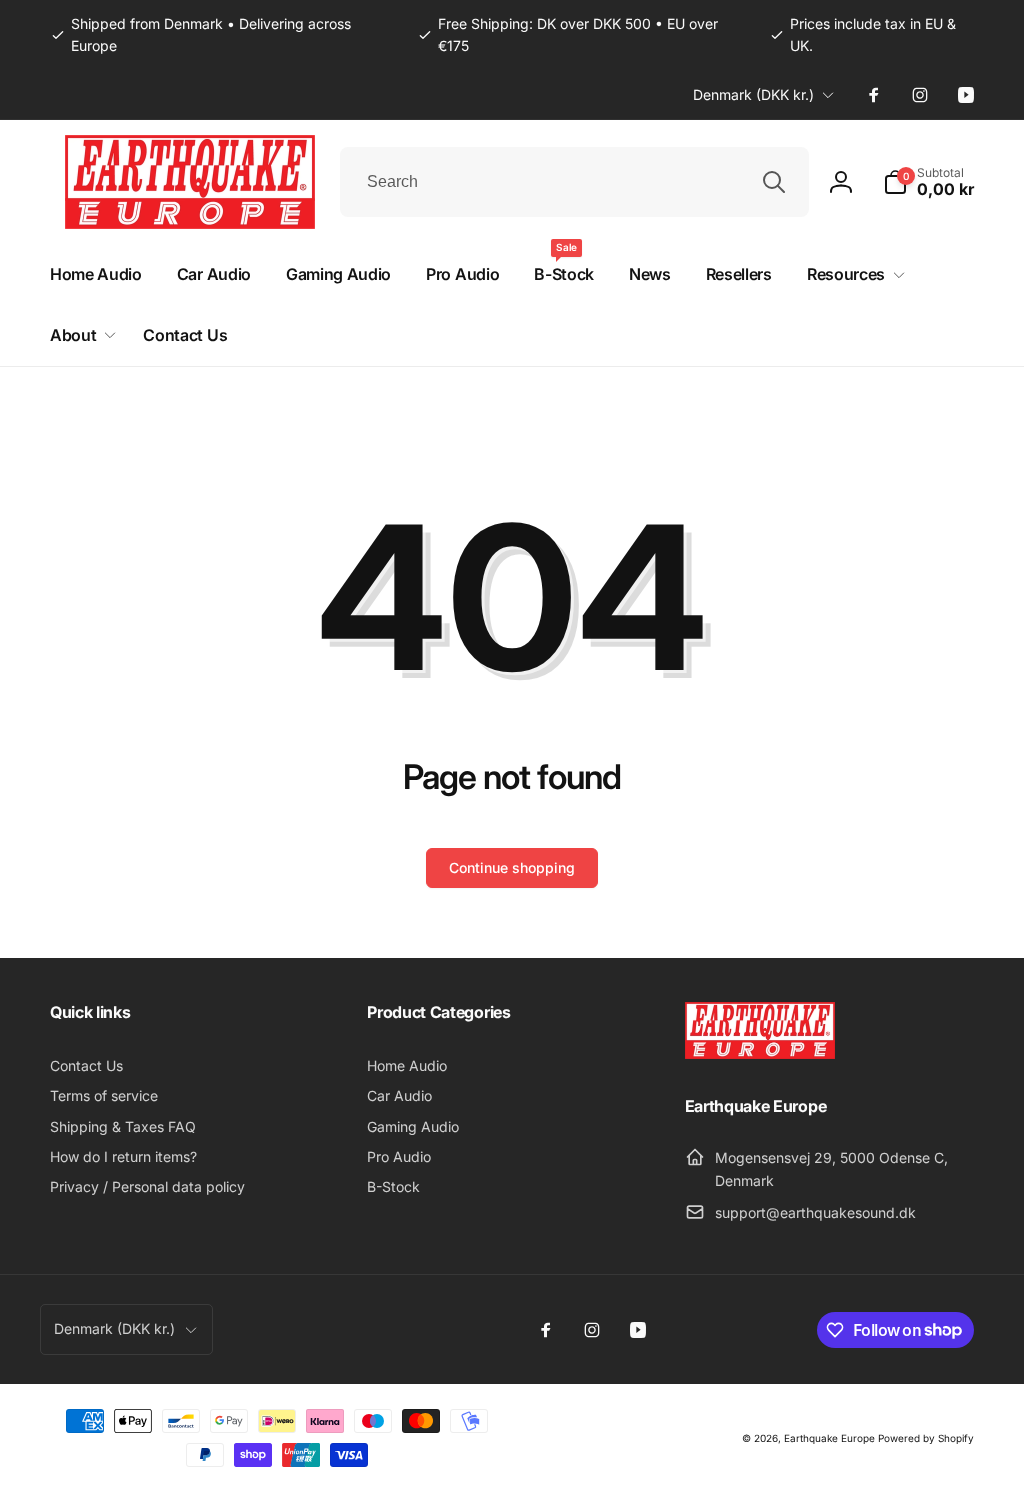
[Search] (774, 182)
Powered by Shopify (926, 1438)
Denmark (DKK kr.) (753, 94)
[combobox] (574, 182)
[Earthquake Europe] (760, 1053)
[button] (928, 182)
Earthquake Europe (829, 1438)
